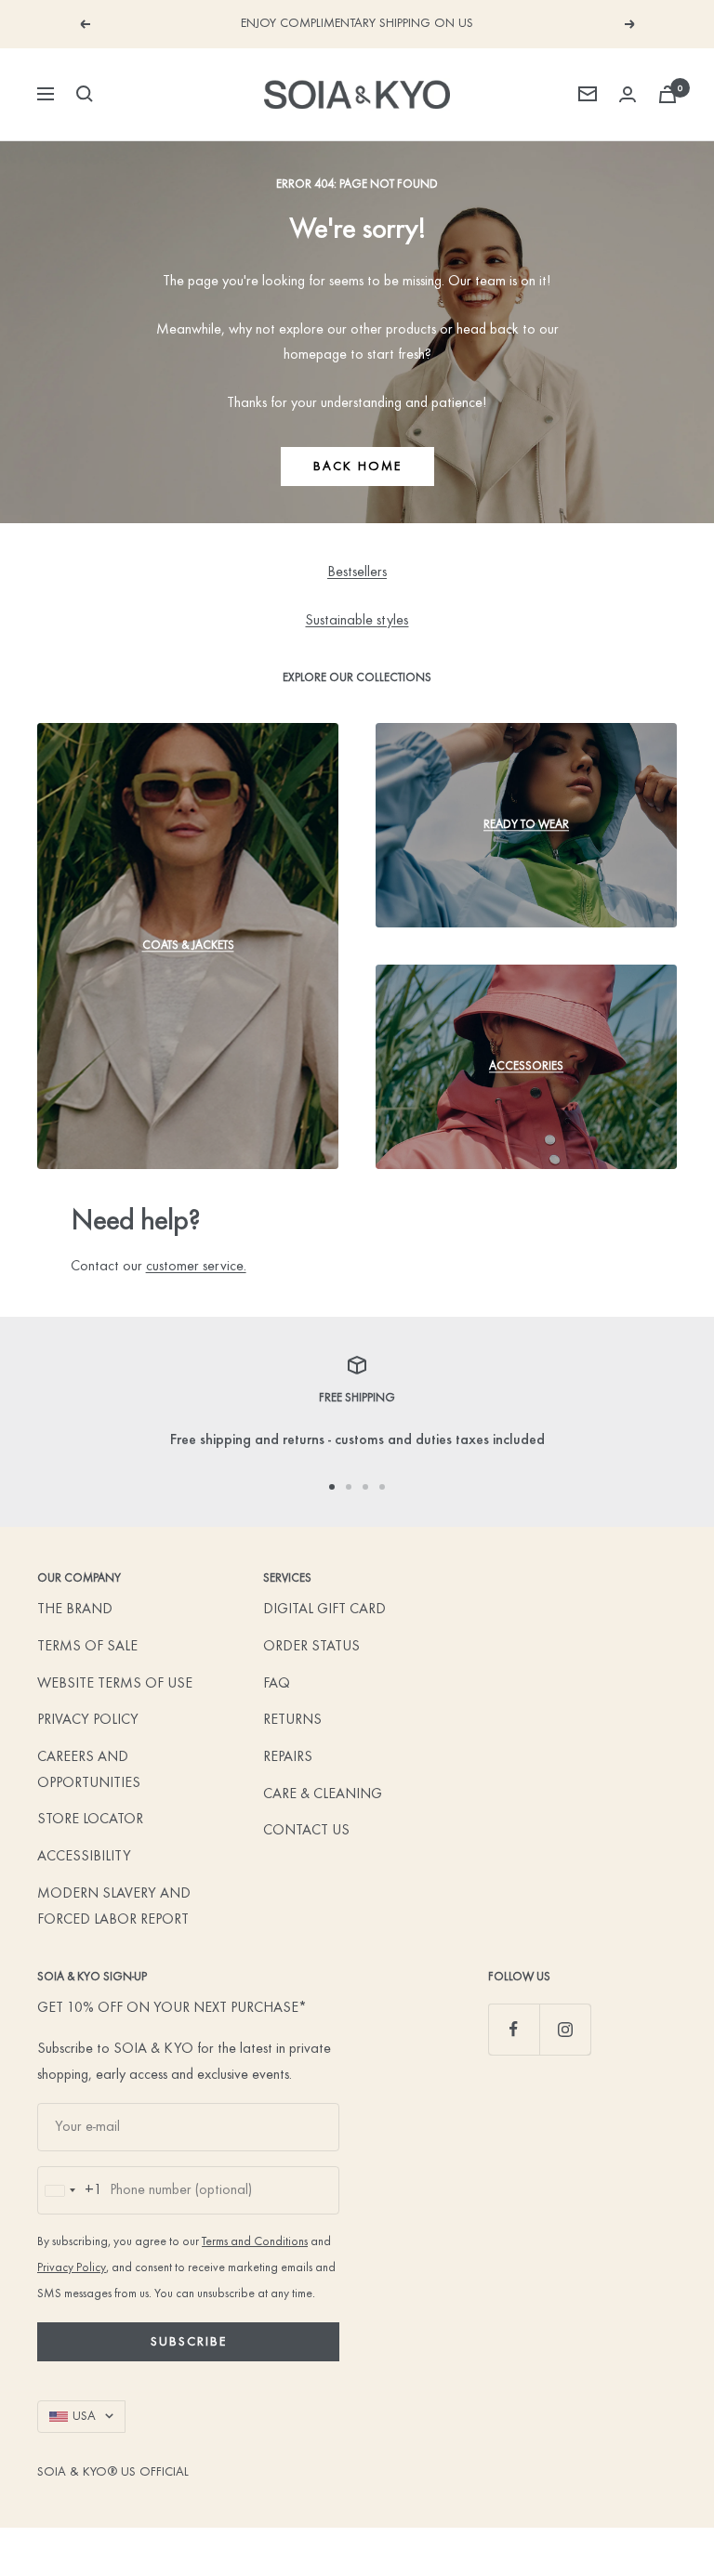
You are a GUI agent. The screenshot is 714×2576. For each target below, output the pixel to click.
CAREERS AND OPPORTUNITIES (89, 1770)
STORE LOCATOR (90, 1820)
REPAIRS (288, 1757)
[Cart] (668, 94)
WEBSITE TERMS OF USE (115, 1684)
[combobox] (70, 2190)
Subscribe (189, 2342)
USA (84, 2416)
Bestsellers (357, 572)
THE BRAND (75, 1610)
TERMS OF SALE (87, 1647)
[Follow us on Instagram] (565, 2029)
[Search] (85, 94)
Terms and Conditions (255, 2242)
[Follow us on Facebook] (514, 2029)
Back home (357, 467)
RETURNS (292, 1720)
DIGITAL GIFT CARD (324, 1610)
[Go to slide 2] (349, 1487)
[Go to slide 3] (365, 1487)
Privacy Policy (72, 2268)
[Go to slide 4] (382, 1487)
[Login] (628, 94)
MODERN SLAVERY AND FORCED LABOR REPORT (114, 1907)
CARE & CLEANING (323, 1794)
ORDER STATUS (311, 1647)
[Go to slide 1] (332, 1487)
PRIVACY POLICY (88, 1720)
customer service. (196, 1267)
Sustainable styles (357, 621)
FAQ (277, 1684)
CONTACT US (306, 1831)
